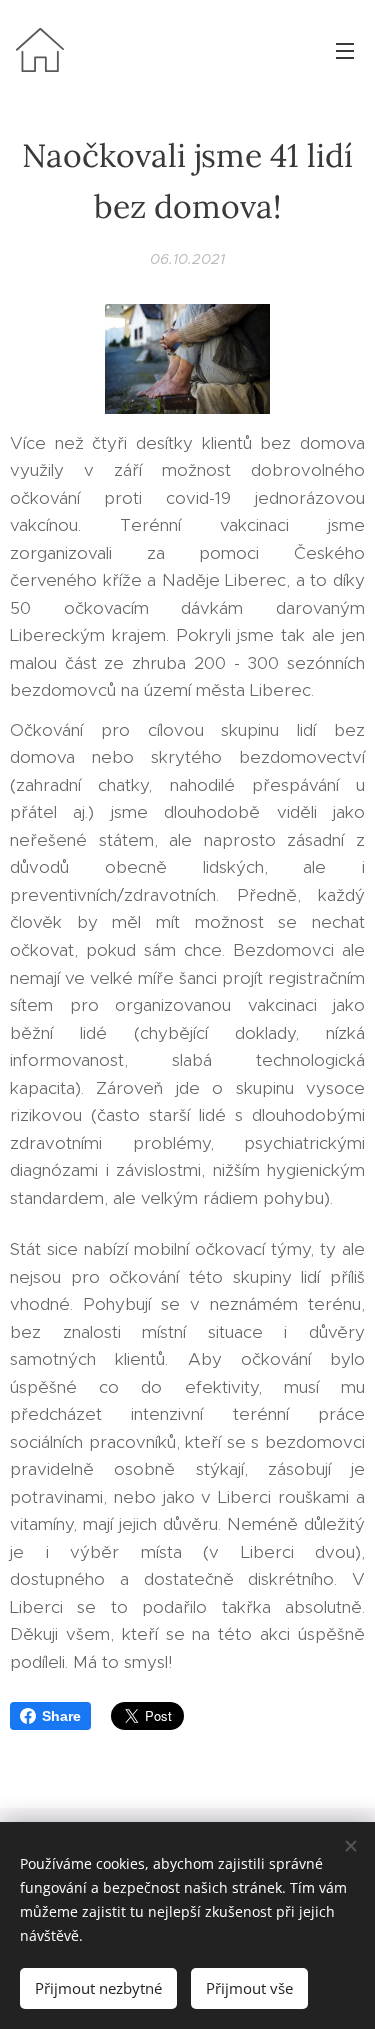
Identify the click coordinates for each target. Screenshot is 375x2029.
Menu (345, 50)
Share (61, 1716)
